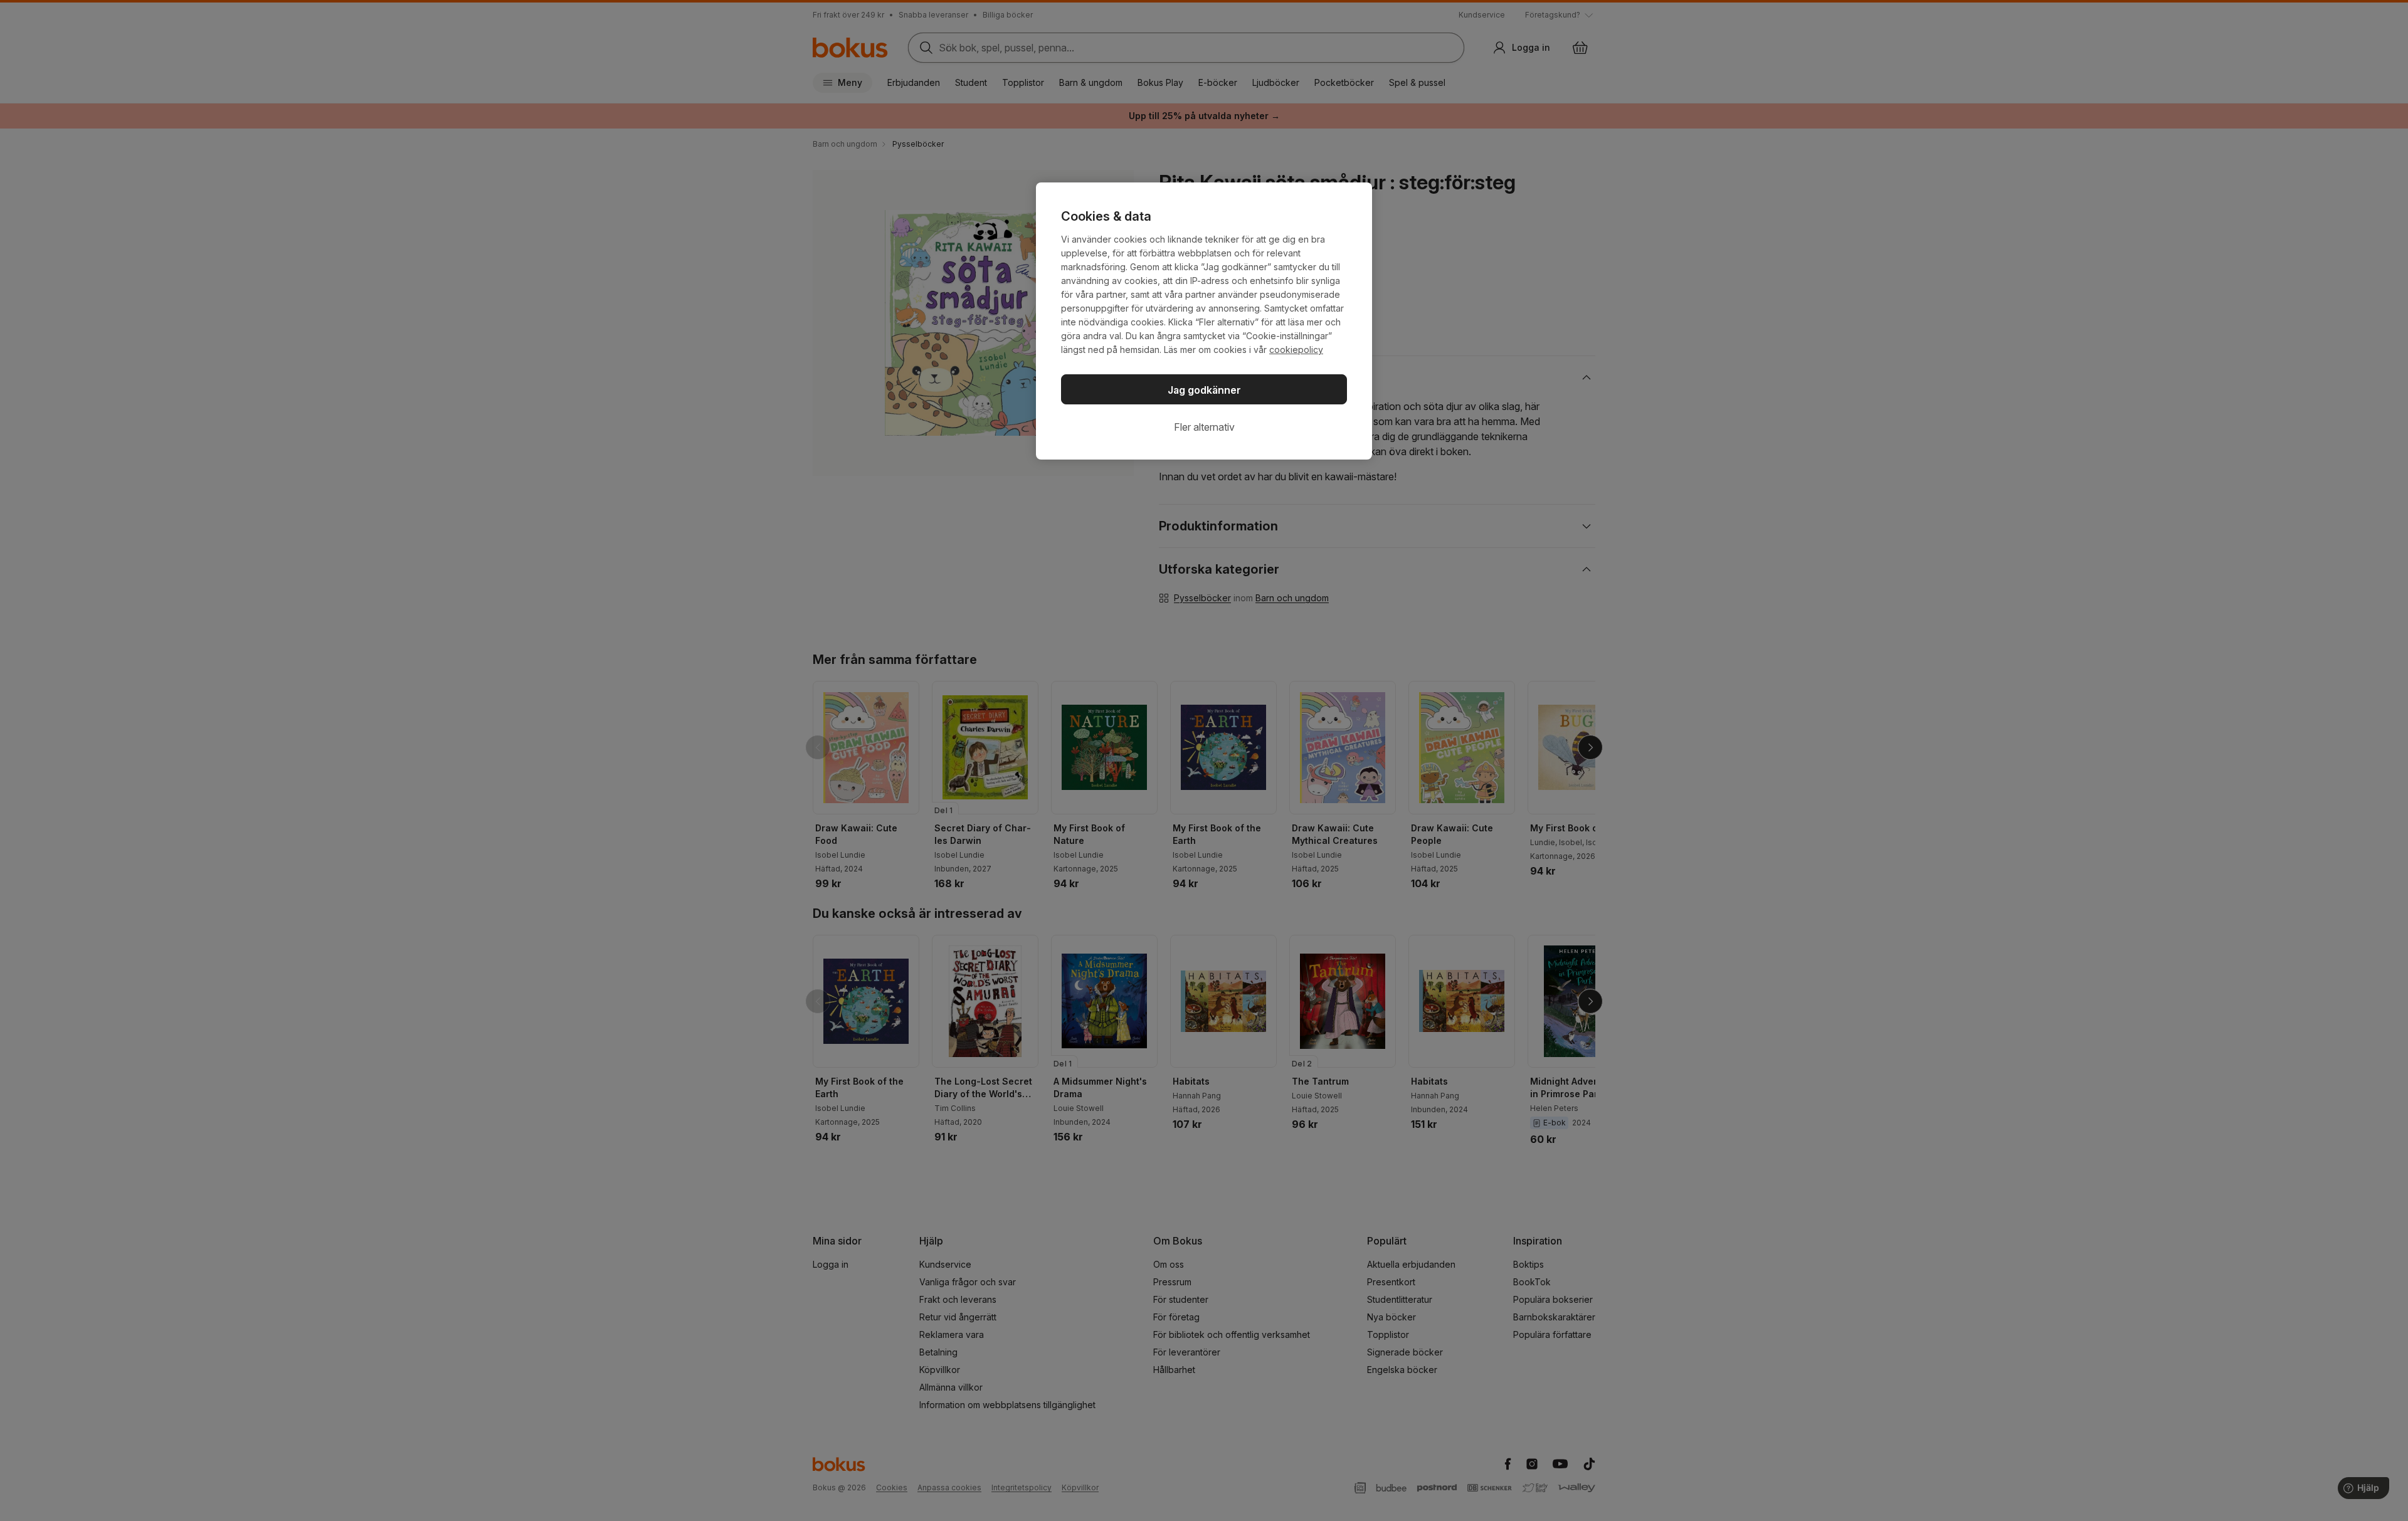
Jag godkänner (1204, 390)
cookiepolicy (1296, 350)
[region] (1204, 321)
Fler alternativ (1204, 427)
